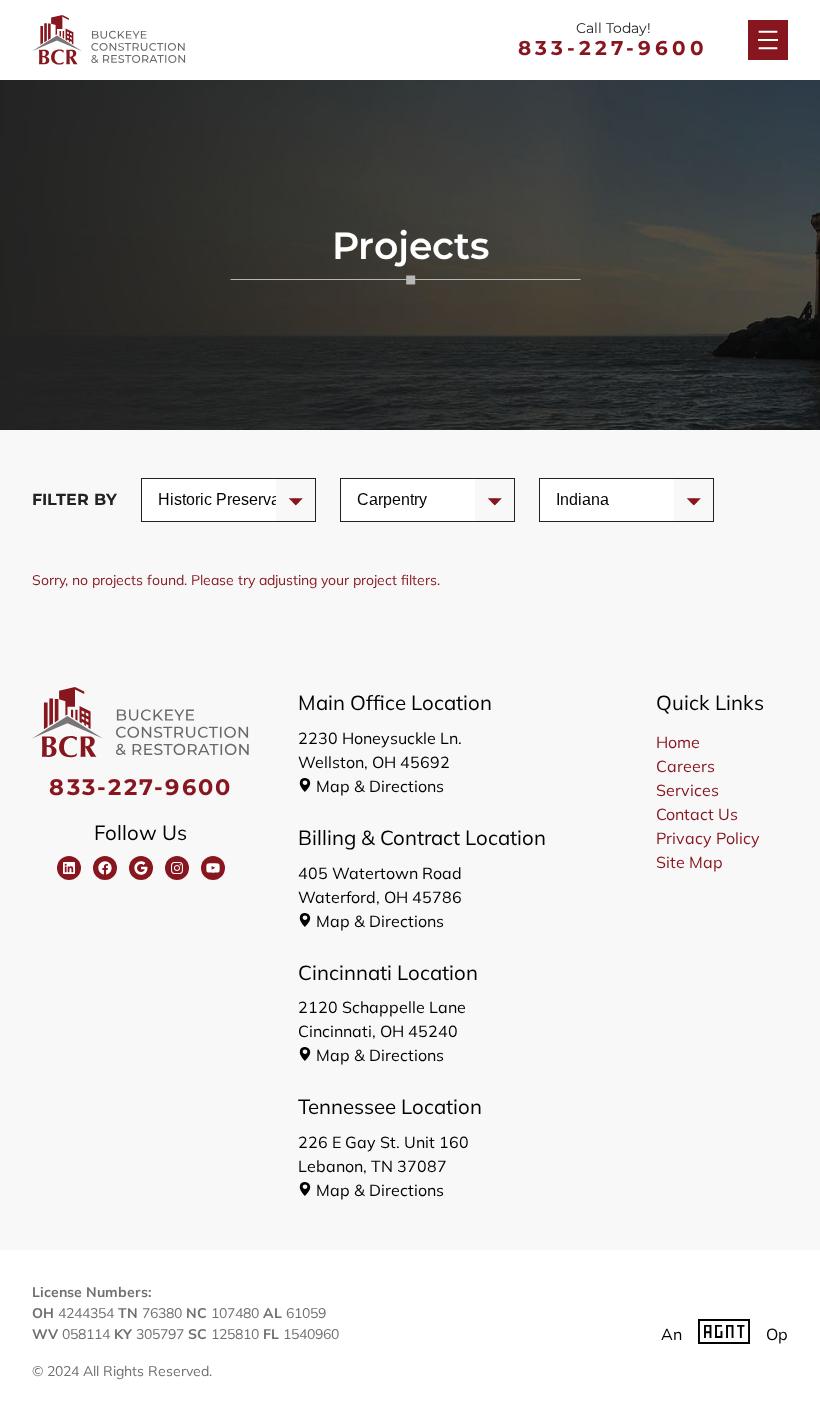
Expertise (390, 499)
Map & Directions (380, 786)
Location (586, 499)
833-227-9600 (613, 48)
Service (185, 499)
